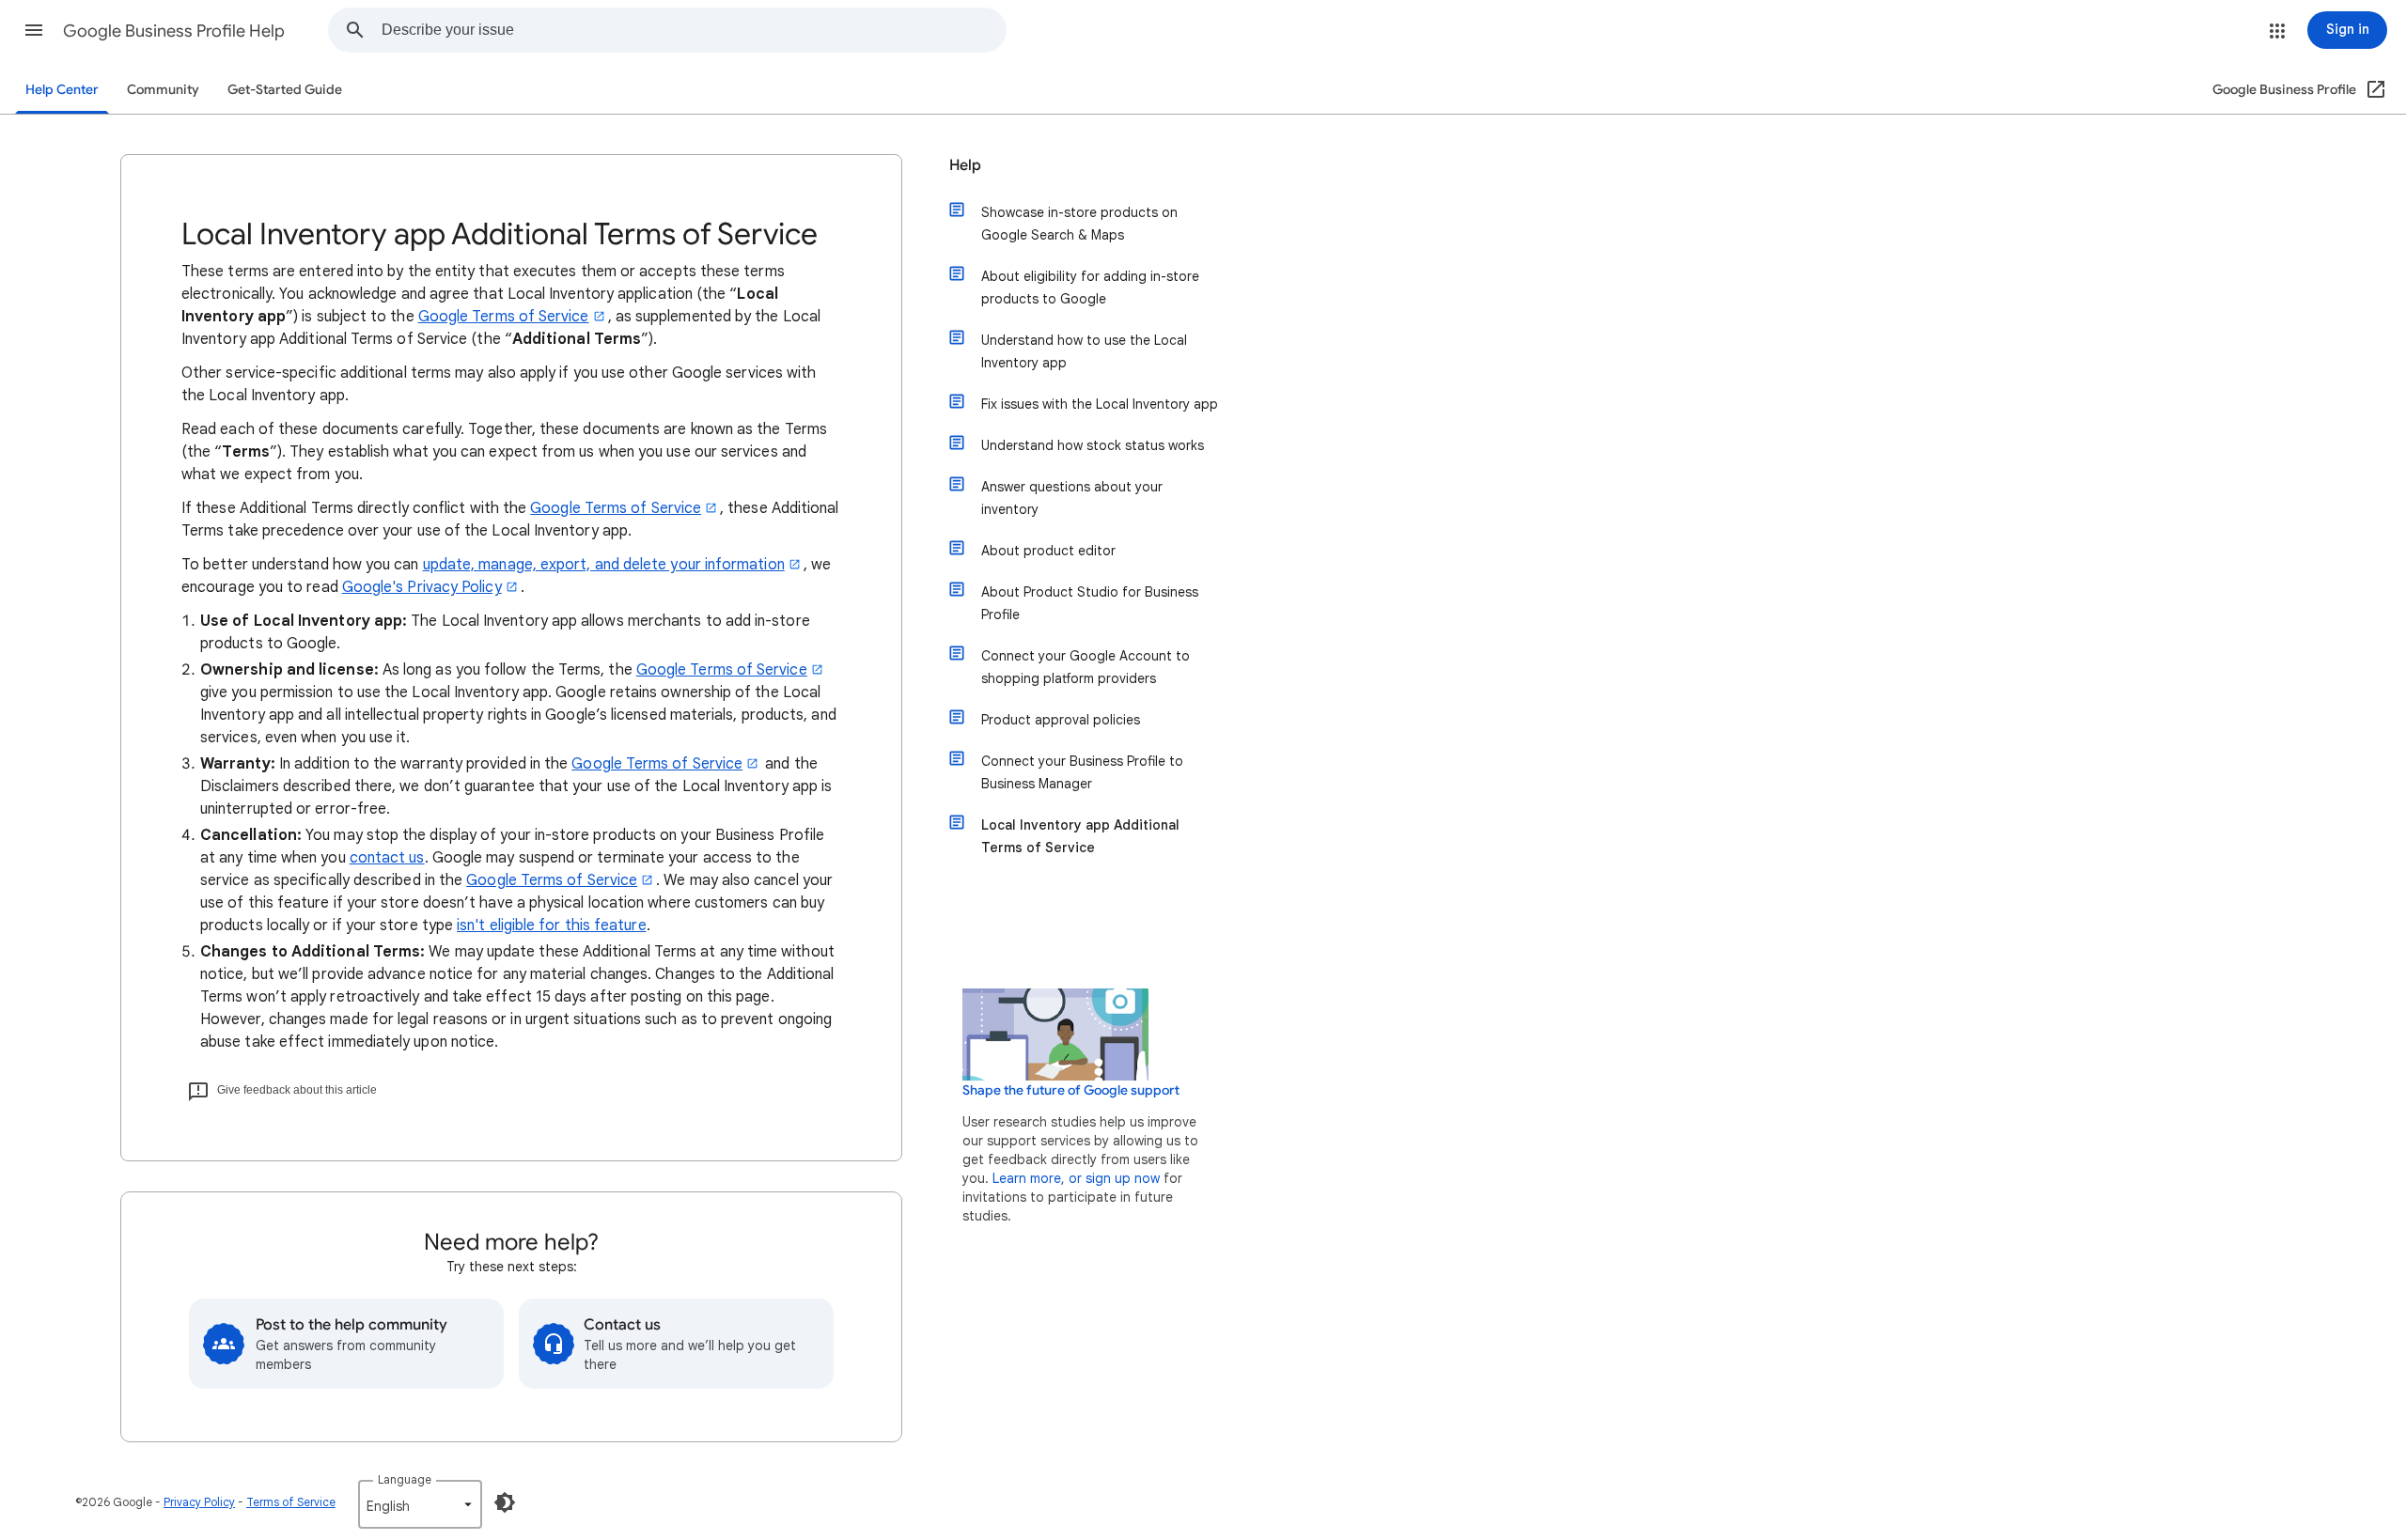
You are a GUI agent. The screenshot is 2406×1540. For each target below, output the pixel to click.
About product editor (1048, 551)
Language (405, 1479)
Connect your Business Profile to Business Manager (1082, 772)
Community (163, 90)
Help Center (62, 90)
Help (965, 165)
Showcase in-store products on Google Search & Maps (1079, 224)
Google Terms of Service (504, 317)
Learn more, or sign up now (1076, 1178)
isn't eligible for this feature (551, 926)
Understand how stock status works (1093, 445)
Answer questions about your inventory (1072, 498)
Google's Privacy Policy (422, 587)
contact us (387, 858)
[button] (34, 30)
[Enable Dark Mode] (505, 1502)
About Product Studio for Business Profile (1090, 603)
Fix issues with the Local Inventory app (1100, 404)
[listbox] (420, 1504)
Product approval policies (1061, 720)
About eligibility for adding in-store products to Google (1090, 288)
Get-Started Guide (285, 90)
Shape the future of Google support (1071, 1090)
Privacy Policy (199, 1502)
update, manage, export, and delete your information (604, 565)
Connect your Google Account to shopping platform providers (1086, 667)
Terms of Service (291, 1502)
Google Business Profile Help (174, 31)
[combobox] (694, 30)
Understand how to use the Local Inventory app (1084, 351)
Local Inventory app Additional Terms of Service (1080, 836)
